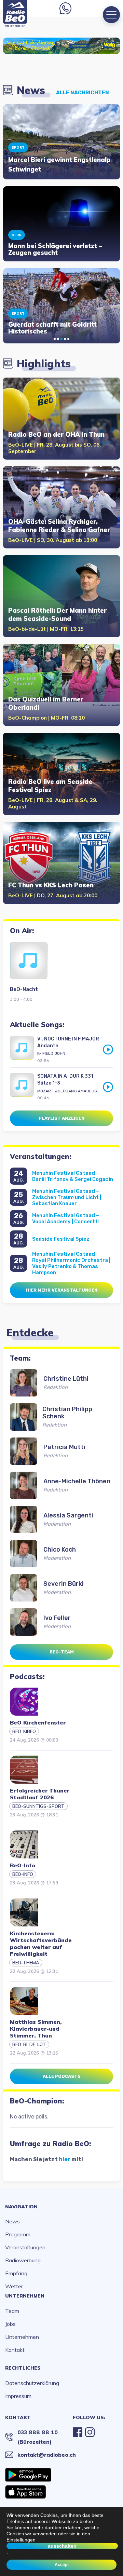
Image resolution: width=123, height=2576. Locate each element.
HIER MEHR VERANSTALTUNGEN (62, 1290)
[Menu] (111, 15)
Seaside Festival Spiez (61, 1239)
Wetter (14, 2286)
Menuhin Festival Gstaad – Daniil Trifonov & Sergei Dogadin (73, 1176)
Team (12, 2311)
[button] (55, 339)
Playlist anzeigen (61, 1118)
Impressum (18, 2396)
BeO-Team (62, 1652)
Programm (18, 2234)
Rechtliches (23, 2368)
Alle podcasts (62, 2076)
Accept (62, 2565)
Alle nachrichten (83, 93)
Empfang (16, 2273)
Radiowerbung (23, 2260)
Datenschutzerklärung (32, 2383)
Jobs (10, 2324)
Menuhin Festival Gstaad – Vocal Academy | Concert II (66, 1218)
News (12, 2221)
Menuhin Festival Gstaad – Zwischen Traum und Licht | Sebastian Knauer (67, 1197)
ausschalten (62, 2546)
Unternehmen (25, 2296)
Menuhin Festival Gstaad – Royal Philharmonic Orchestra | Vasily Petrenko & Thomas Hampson (71, 1263)
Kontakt (15, 2350)
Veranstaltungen (25, 2247)
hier (65, 2159)
